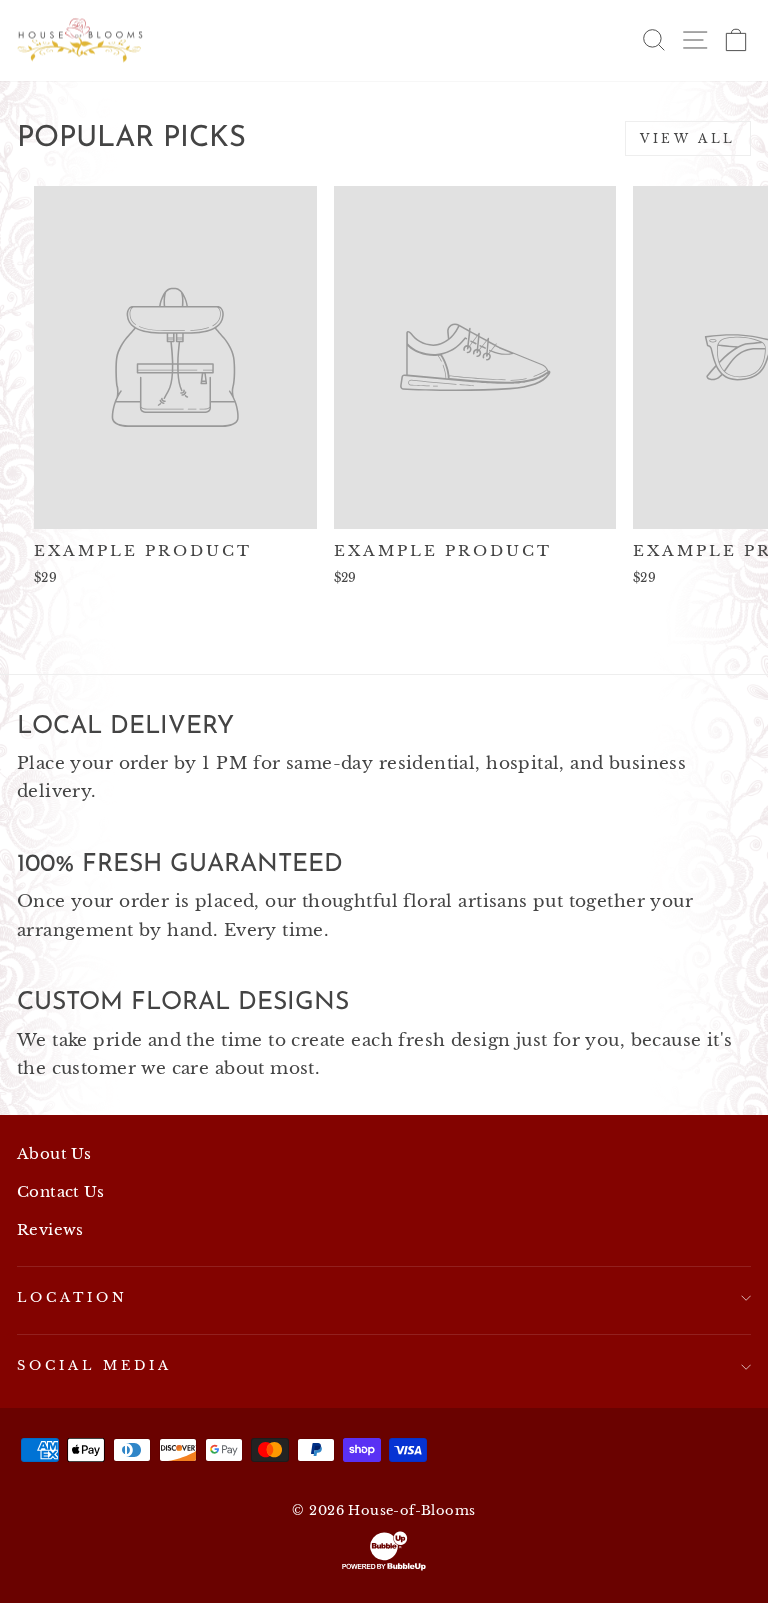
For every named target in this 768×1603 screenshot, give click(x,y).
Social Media (94, 1365)
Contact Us (60, 1191)
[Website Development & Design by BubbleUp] (384, 1551)
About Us (54, 1153)
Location (72, 1297)
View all (688, 138)
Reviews (50, 1229)
